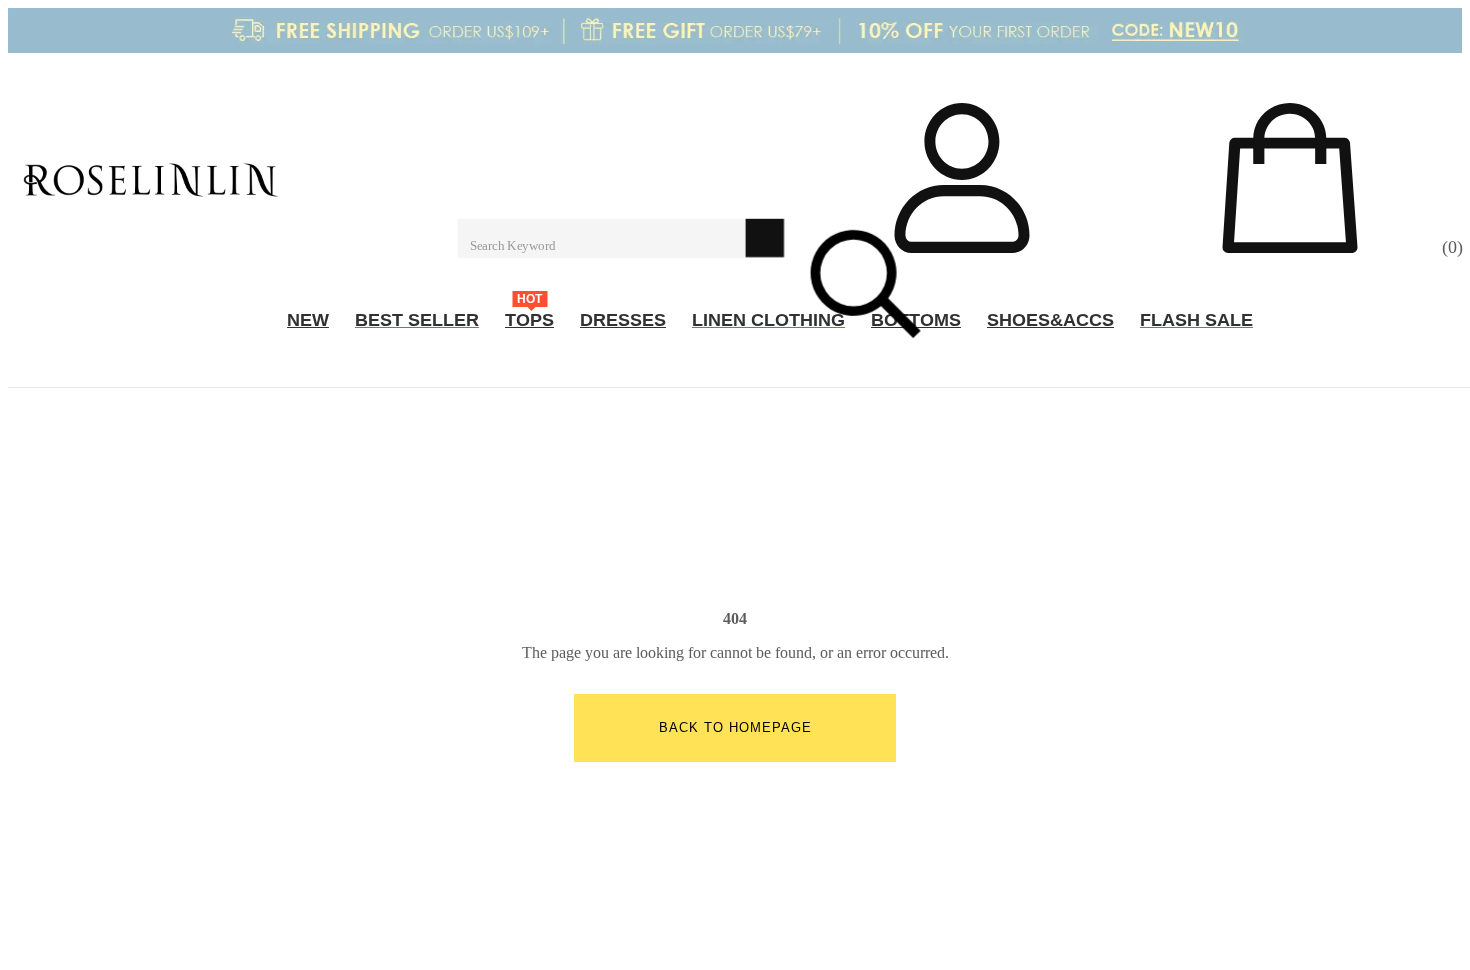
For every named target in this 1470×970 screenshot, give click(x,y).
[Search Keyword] (602, 238)
